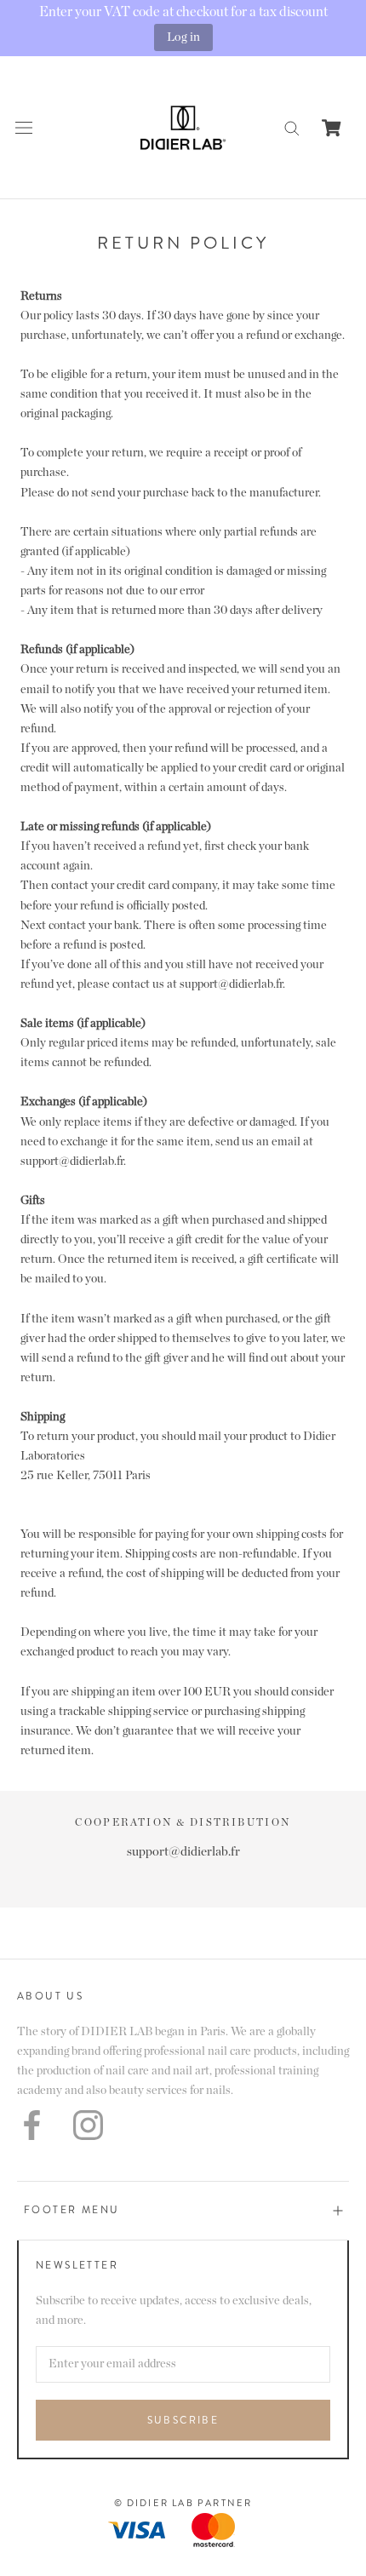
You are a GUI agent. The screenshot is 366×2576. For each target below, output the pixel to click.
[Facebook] (32, 2125)
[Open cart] (332, 128)
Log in (183, 37)
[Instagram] (88, 2125)
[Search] (292, 127)
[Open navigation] (24, 127)
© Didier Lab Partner (183, 2503)
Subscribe (183, 2420)
